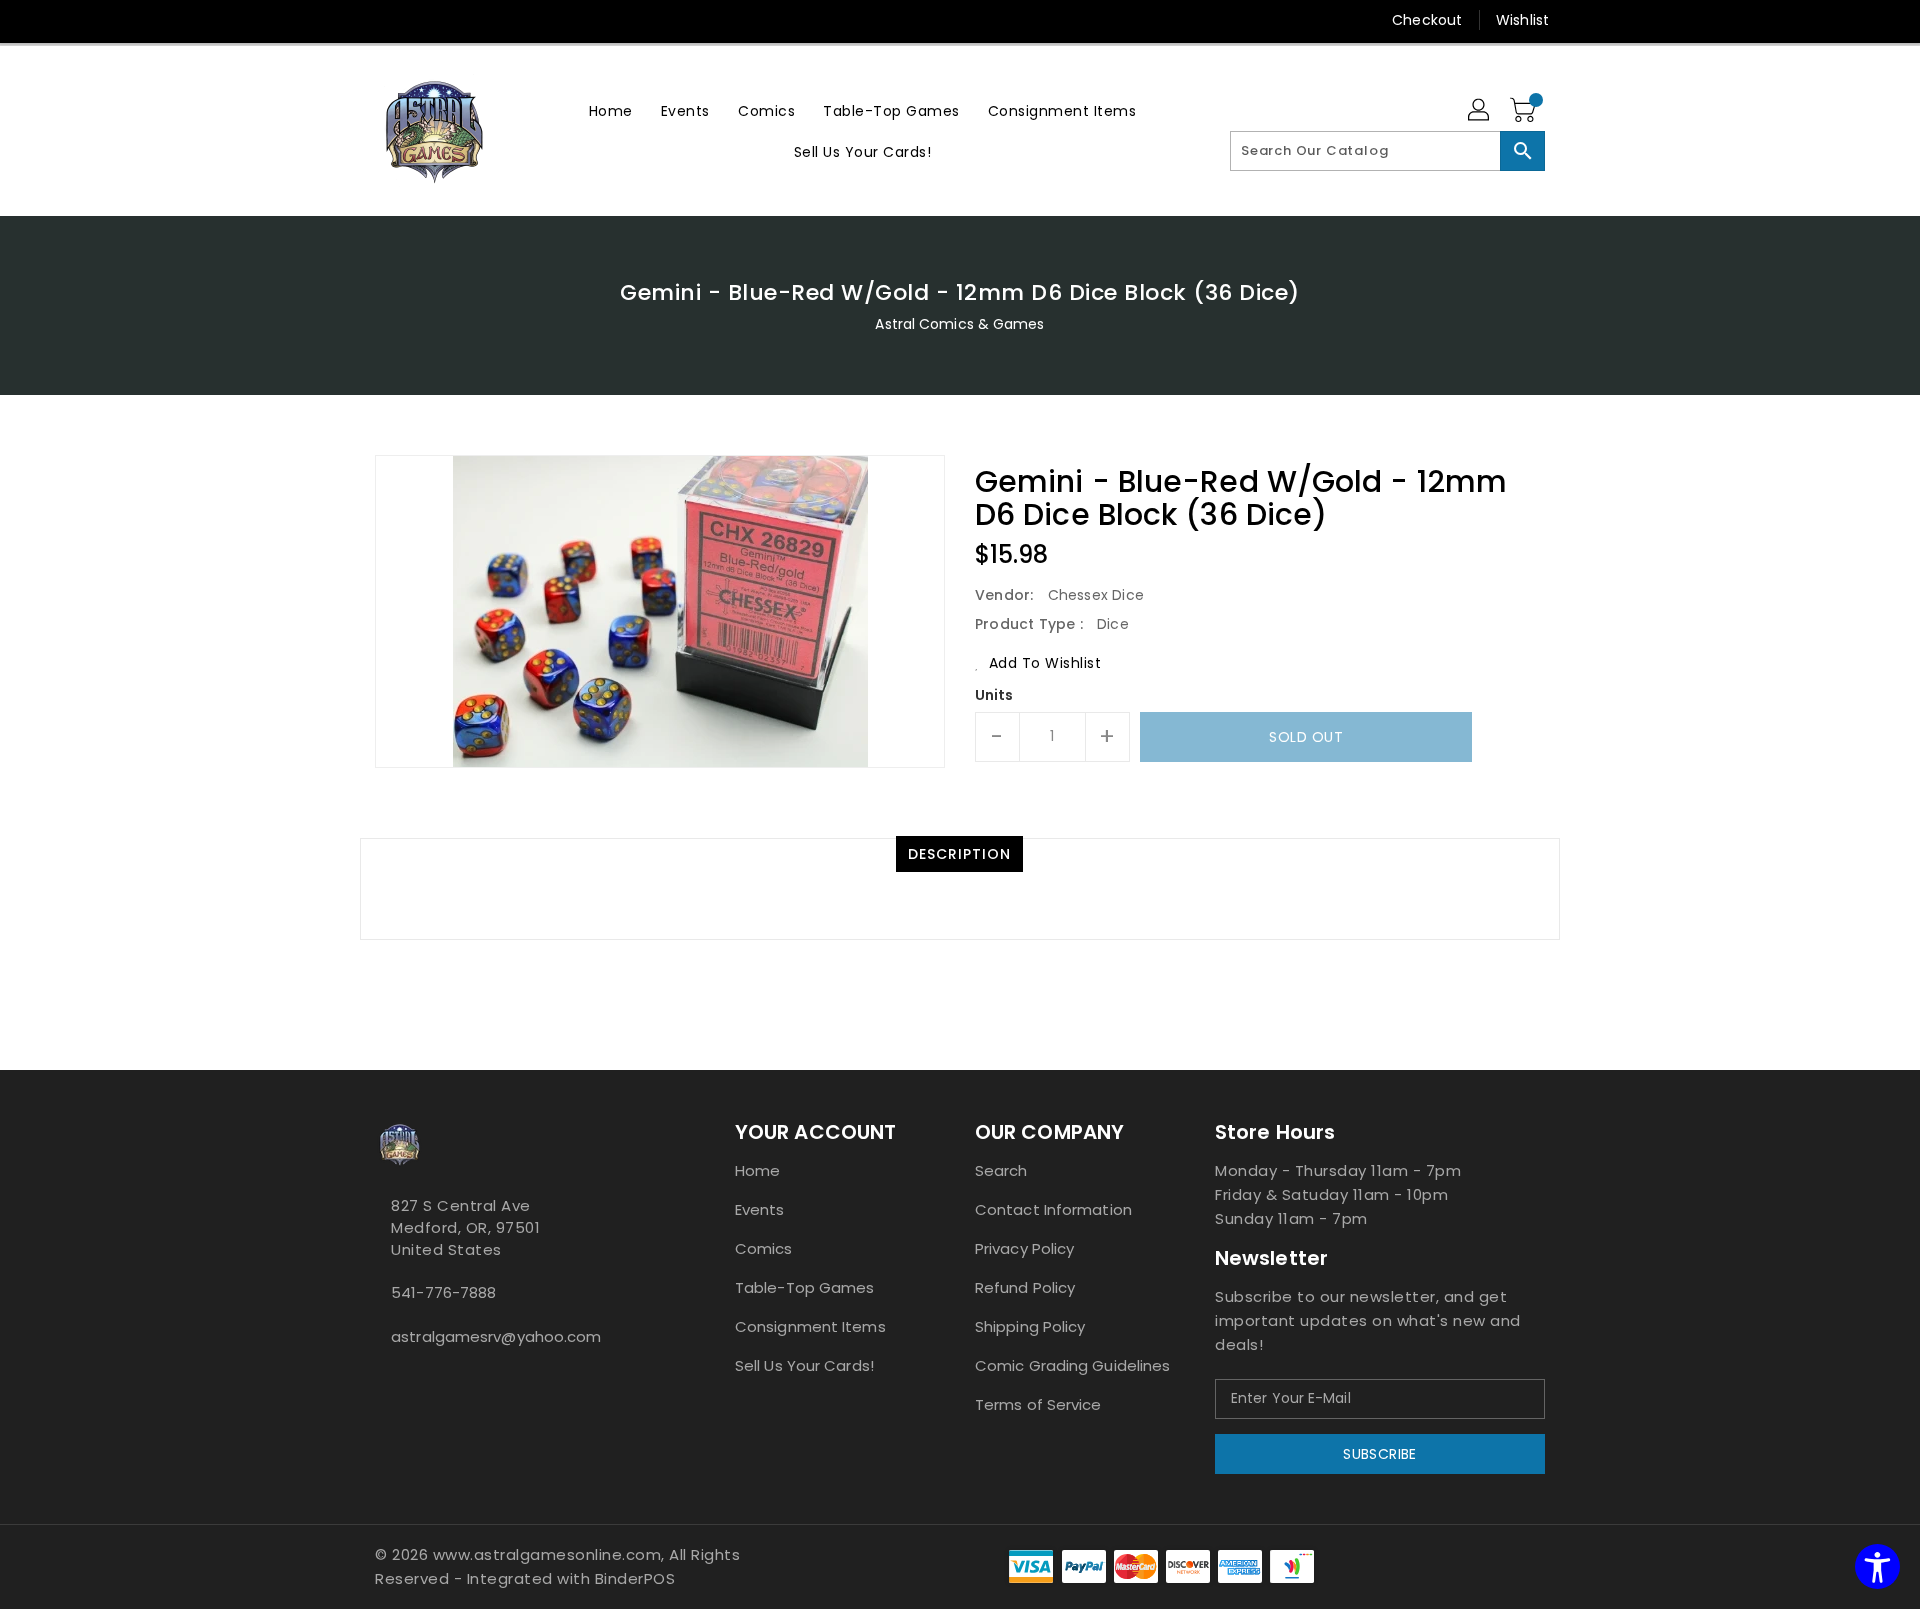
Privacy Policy (1024, 1248)
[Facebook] (347, 20)
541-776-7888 (443, 1292)
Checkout (1427, 20)
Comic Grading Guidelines (1072, 1365)
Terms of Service (1038, 1404)
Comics (764, 1248)
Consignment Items (810, 1326)
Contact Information (1053, 1209)
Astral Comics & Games (959, 324)
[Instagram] (385, 20)
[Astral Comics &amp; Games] (435, 131)
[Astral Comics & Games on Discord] (413, 1381)
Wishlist (1522, 20)
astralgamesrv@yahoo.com (496, 1336)
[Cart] (1525, 111)
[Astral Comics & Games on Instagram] (397, 1381)
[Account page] (1480, 111)
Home (757, 1170)
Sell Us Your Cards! (804, 1365)
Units (994, 695)
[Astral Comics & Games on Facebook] (381, 1381)
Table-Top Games (805, 1287)
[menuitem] (611, 110)
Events (760, 1209)
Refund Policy (1025, 1287)
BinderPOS (635, 1578)
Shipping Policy (1030, 1326)
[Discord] (423, 20)
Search (1001, 1170)
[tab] (959, 854)
